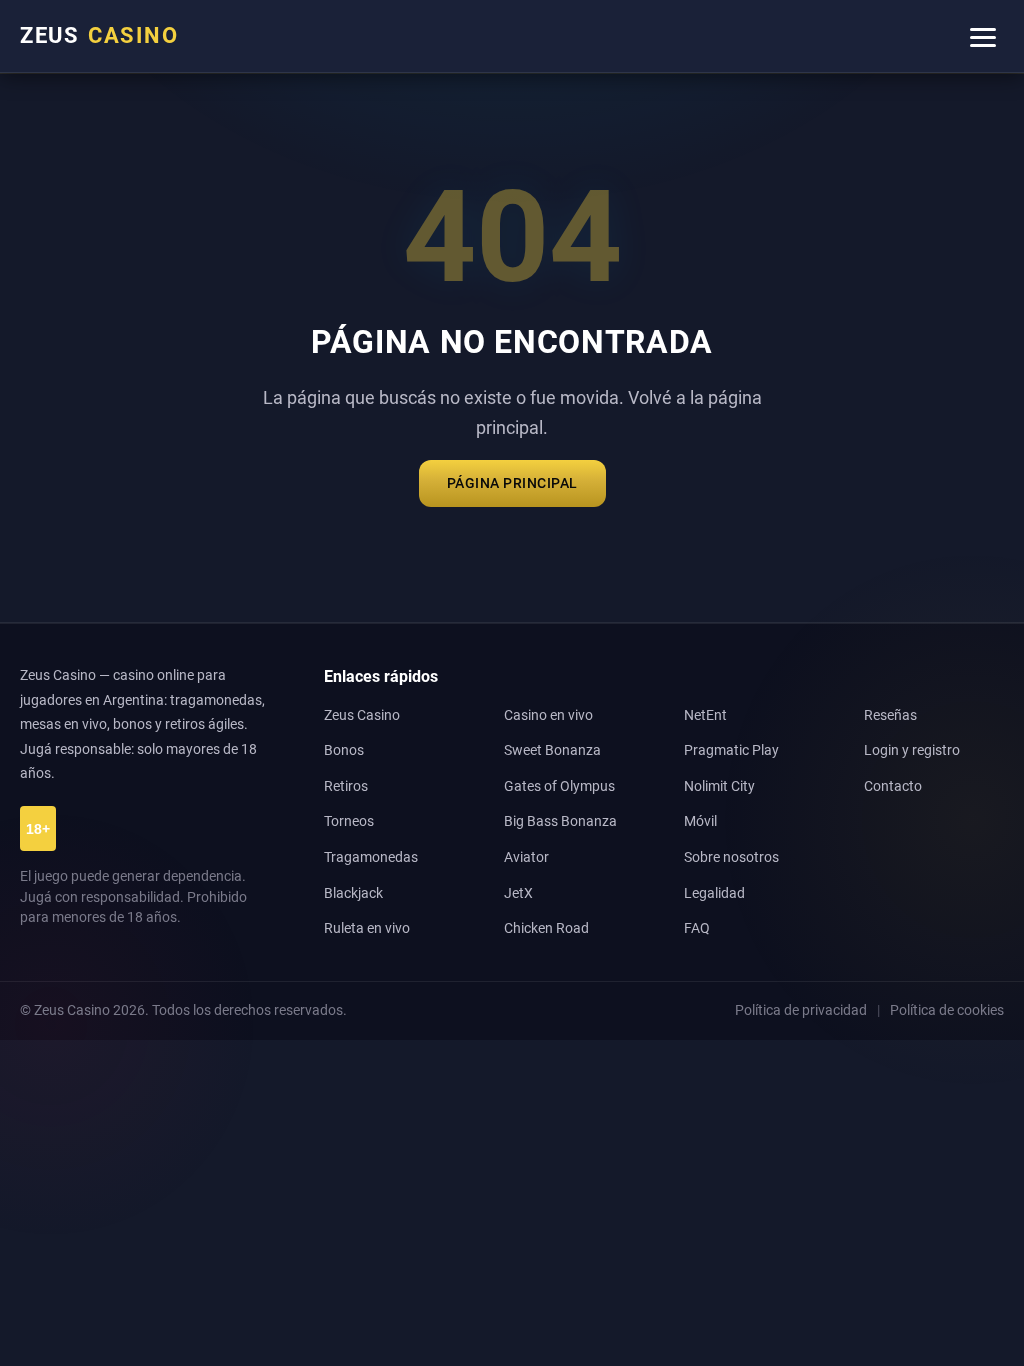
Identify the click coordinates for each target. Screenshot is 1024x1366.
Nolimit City (719, 786)
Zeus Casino (362, 715)
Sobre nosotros (731, 857)
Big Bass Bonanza (560, 821)
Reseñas (890, 715)
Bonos (344, 750)
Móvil (700, 821)
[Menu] (983, 36)
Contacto (893, 786)
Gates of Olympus (559, 786)
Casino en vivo (548, 715)
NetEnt (705, 715)
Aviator (526, 857)
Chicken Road (546, 928)
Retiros (346, 786)
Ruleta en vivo (367, 928)
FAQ (697, 928)
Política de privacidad (801, 1010)
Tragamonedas (371, 857)
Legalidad (714, 893)
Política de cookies (947, 1010)
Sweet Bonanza (552, 750)
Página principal (512, 483)
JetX (518, 893)
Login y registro (912, 750)
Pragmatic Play (731, 750)
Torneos (349, 821)
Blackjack (353, 893)
